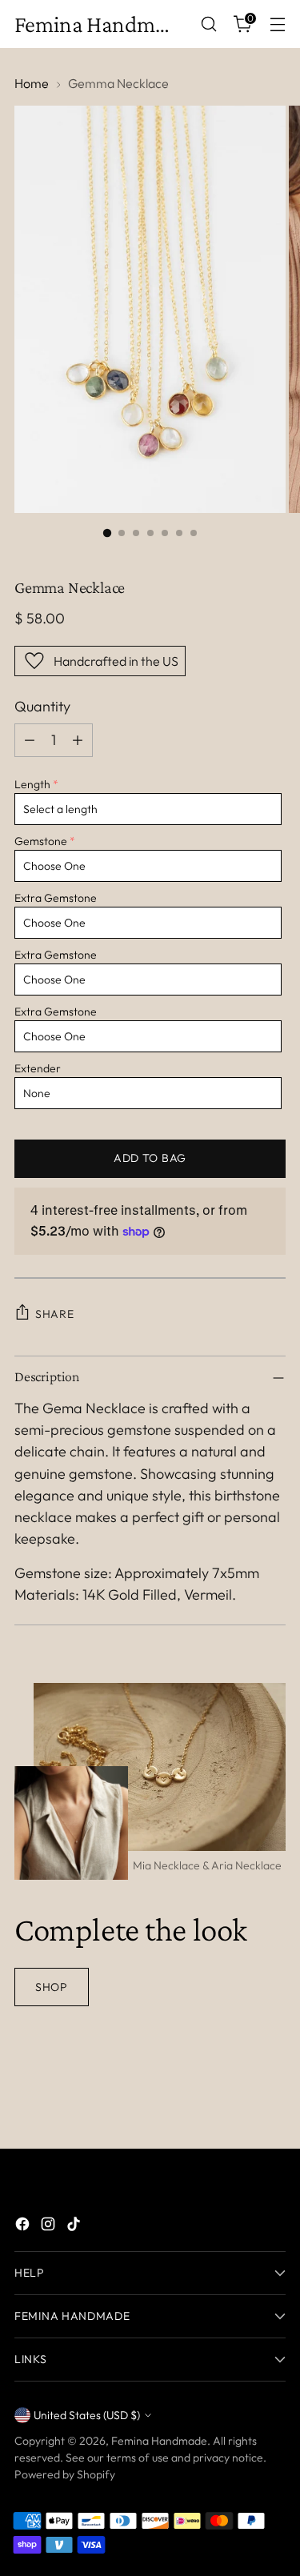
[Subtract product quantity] (30, 740)
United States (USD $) (87, 2415)
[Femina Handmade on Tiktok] (75, 2227)
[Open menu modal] (277, 24)
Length (32, 784)
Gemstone (41, 841)
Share (55, 1314)
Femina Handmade (159, 2441)
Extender (38, 1068)
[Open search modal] (208, 24)
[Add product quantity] (78, 740)
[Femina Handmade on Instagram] (50, 2227)
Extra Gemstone (56, 898)
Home (32, 83)
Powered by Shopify (65, 2474)
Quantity (42, 706)
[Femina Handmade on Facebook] (24, 2227)
